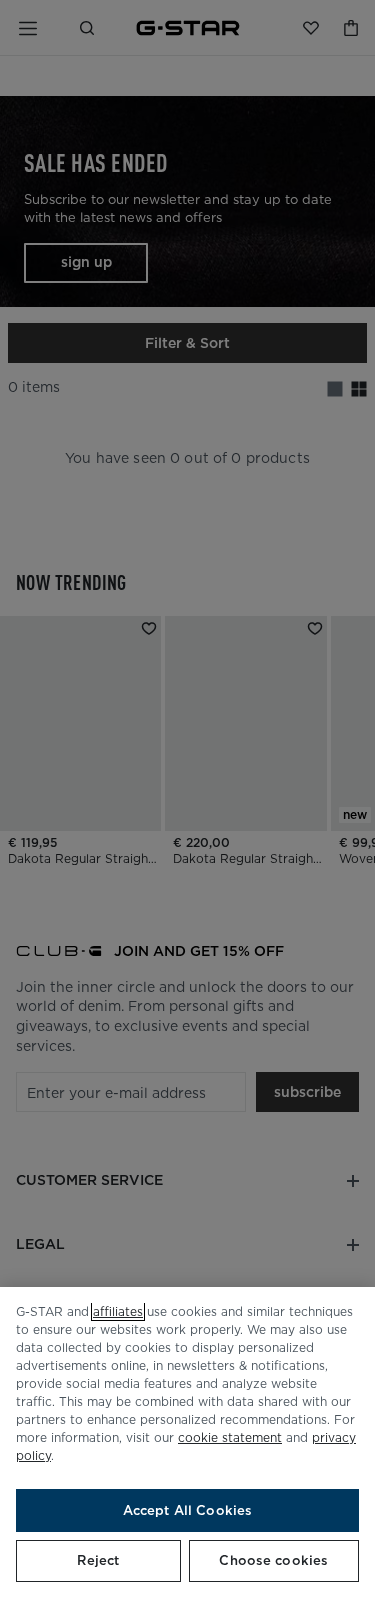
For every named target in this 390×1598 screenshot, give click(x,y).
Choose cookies (273, 1560)
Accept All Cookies (187, 1510)
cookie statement (230, 1437)
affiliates (118, 1311)
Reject (98, 1560)
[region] (187, 1442)
